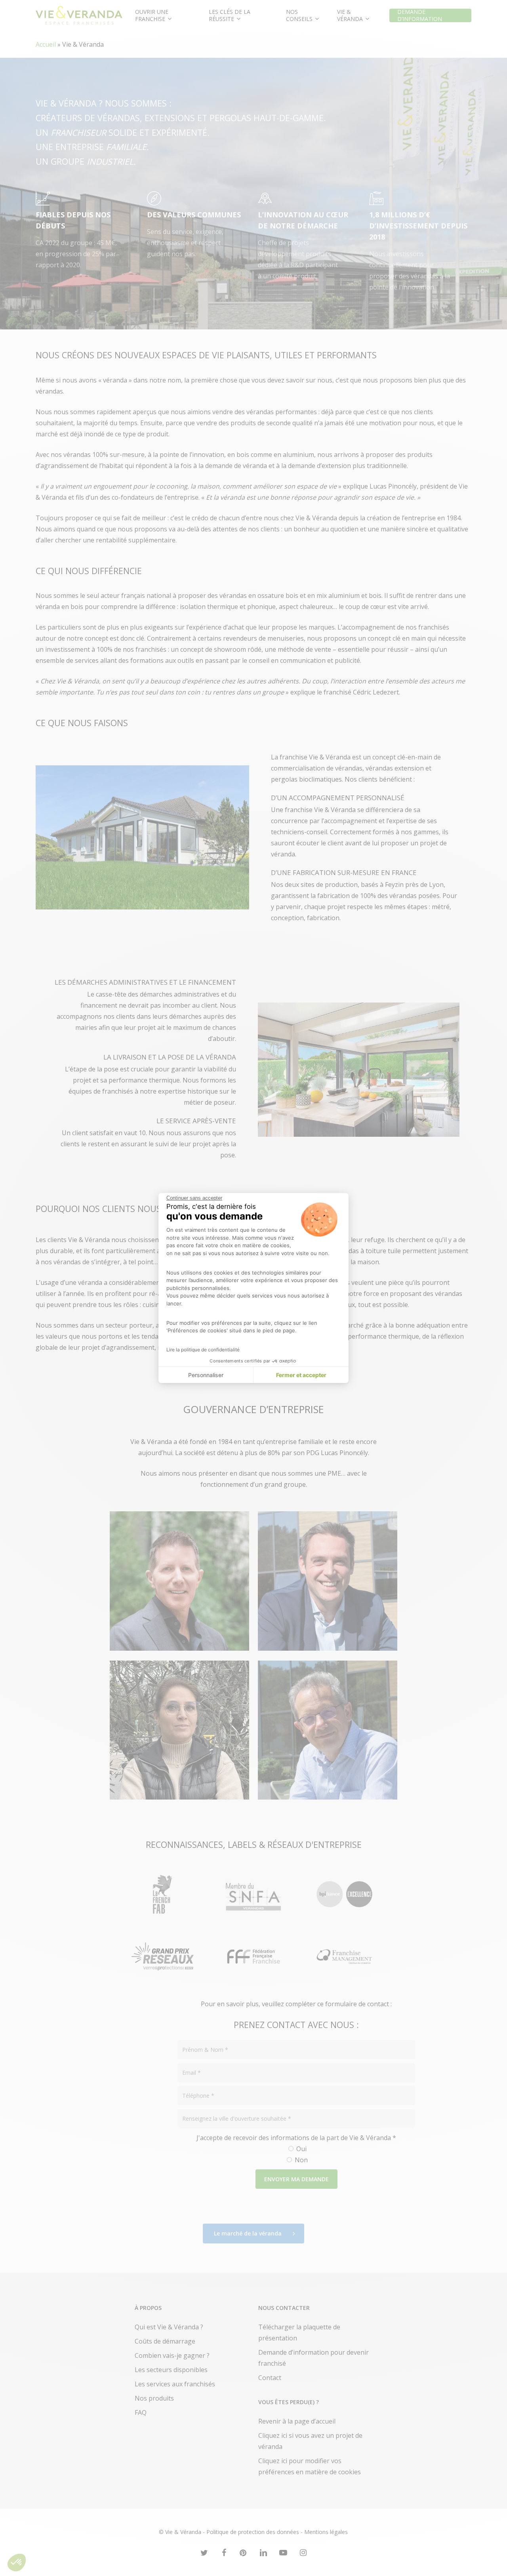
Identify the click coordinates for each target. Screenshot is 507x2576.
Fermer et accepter (301, 1375)
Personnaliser (206, 1375)
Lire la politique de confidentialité (203, 1350)
